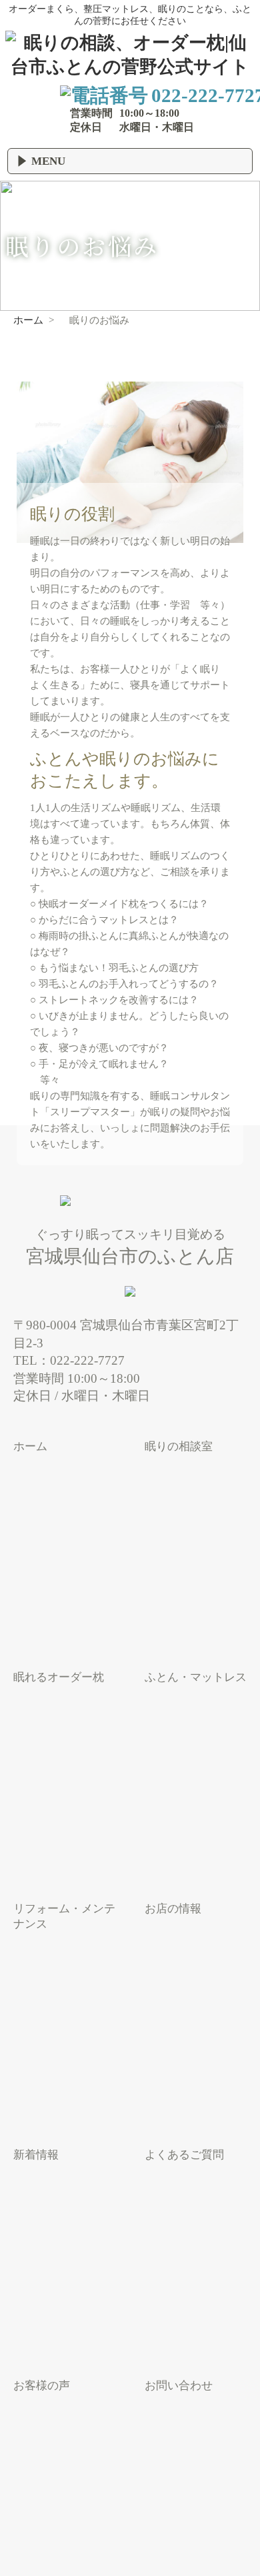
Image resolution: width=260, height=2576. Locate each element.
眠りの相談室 (179, 1446)
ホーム (30, 1446)
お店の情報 (173, 1909)
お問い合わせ (179, 2386)
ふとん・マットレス (196, 1677)
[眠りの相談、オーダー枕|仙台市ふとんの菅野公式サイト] (130, 67)
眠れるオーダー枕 (59, 1677)
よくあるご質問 (184, 2155)
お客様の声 (42, 2386)
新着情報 (36, 2155)
